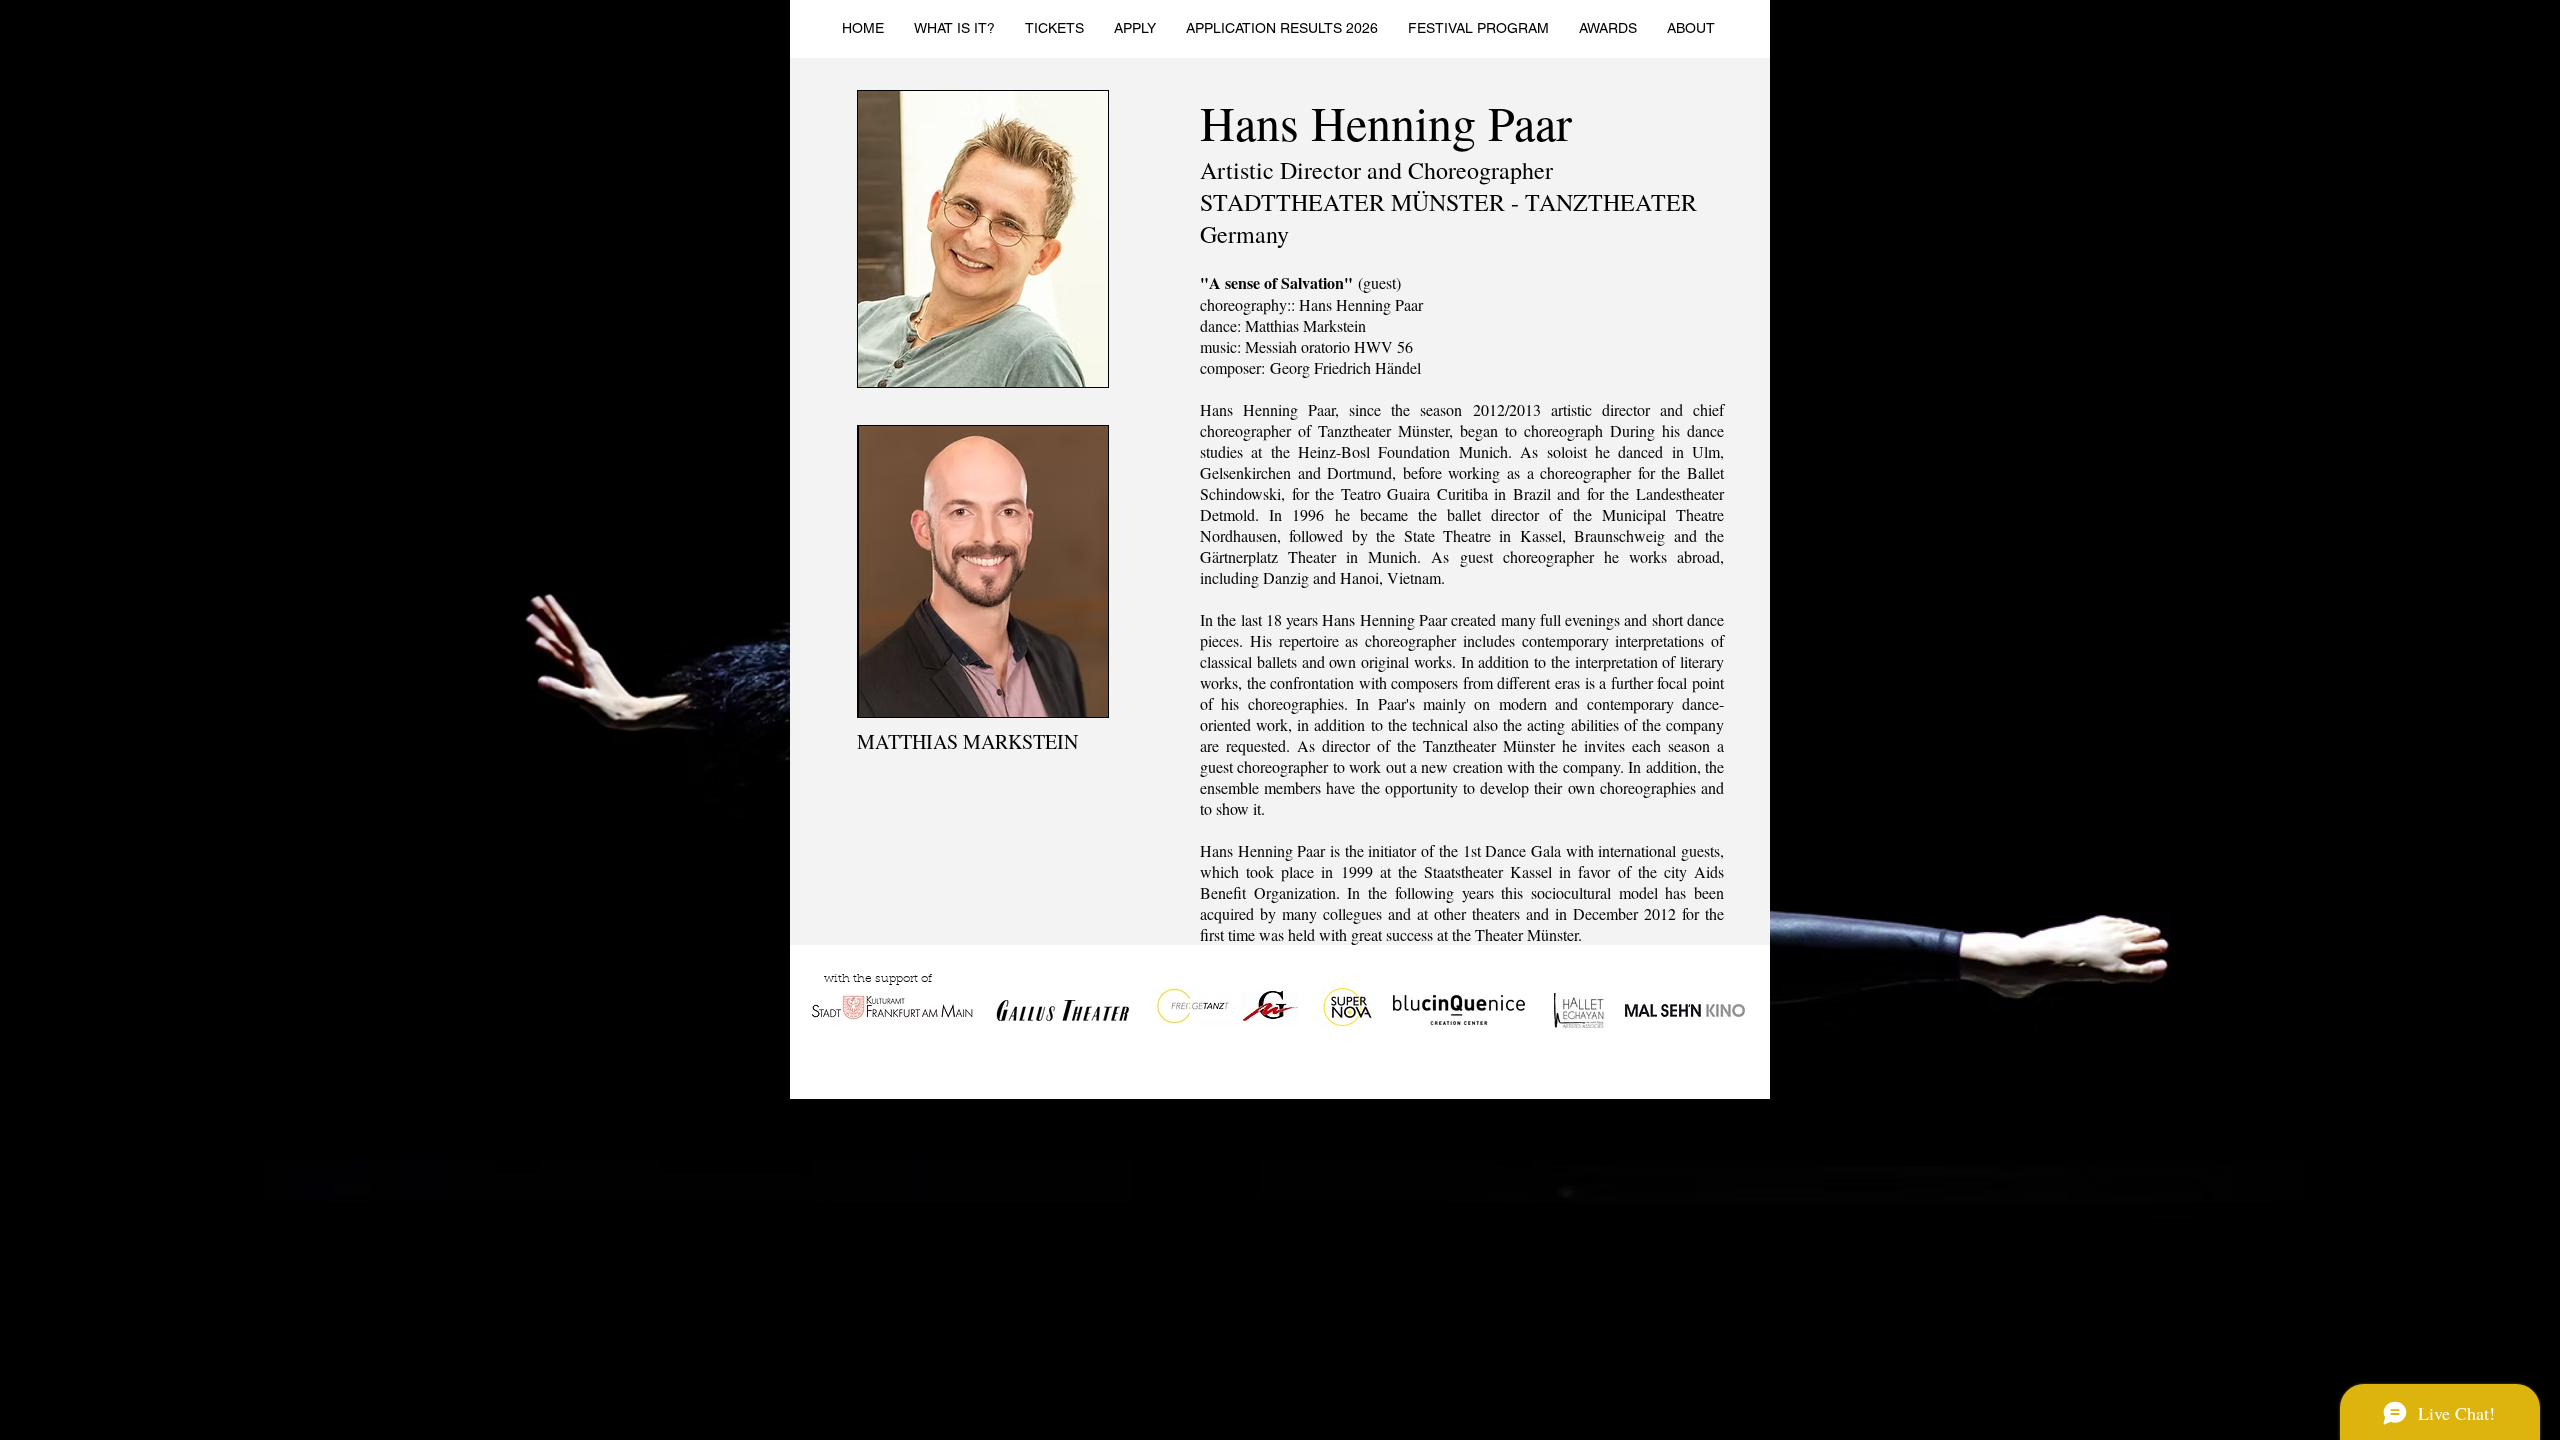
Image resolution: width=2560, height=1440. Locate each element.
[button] (1054, 28)
